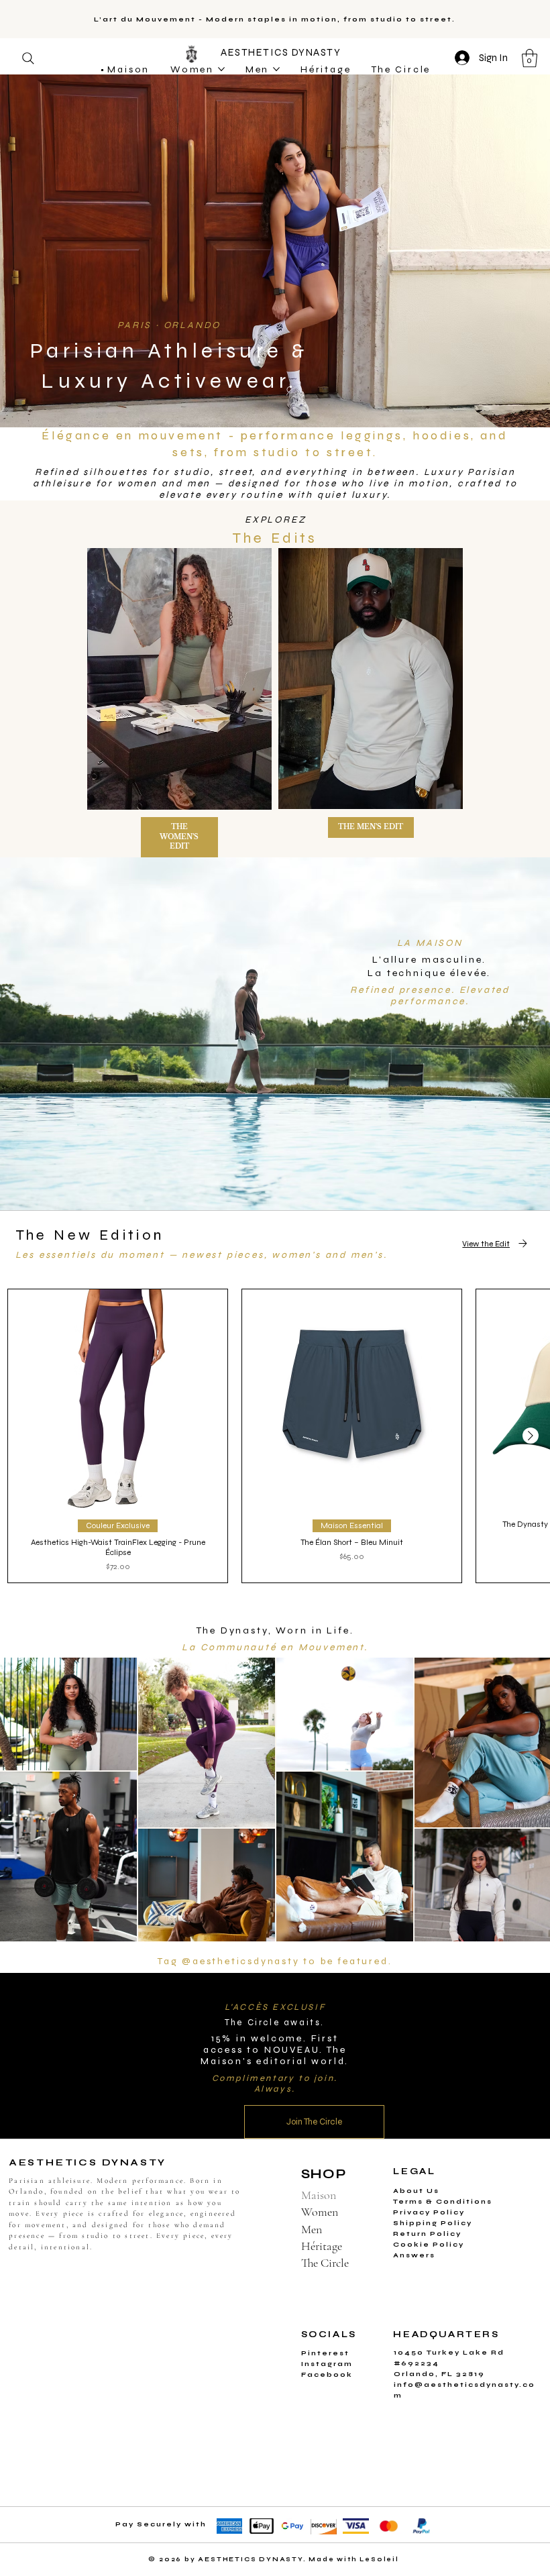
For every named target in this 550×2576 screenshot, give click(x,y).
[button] (368, 1184)
